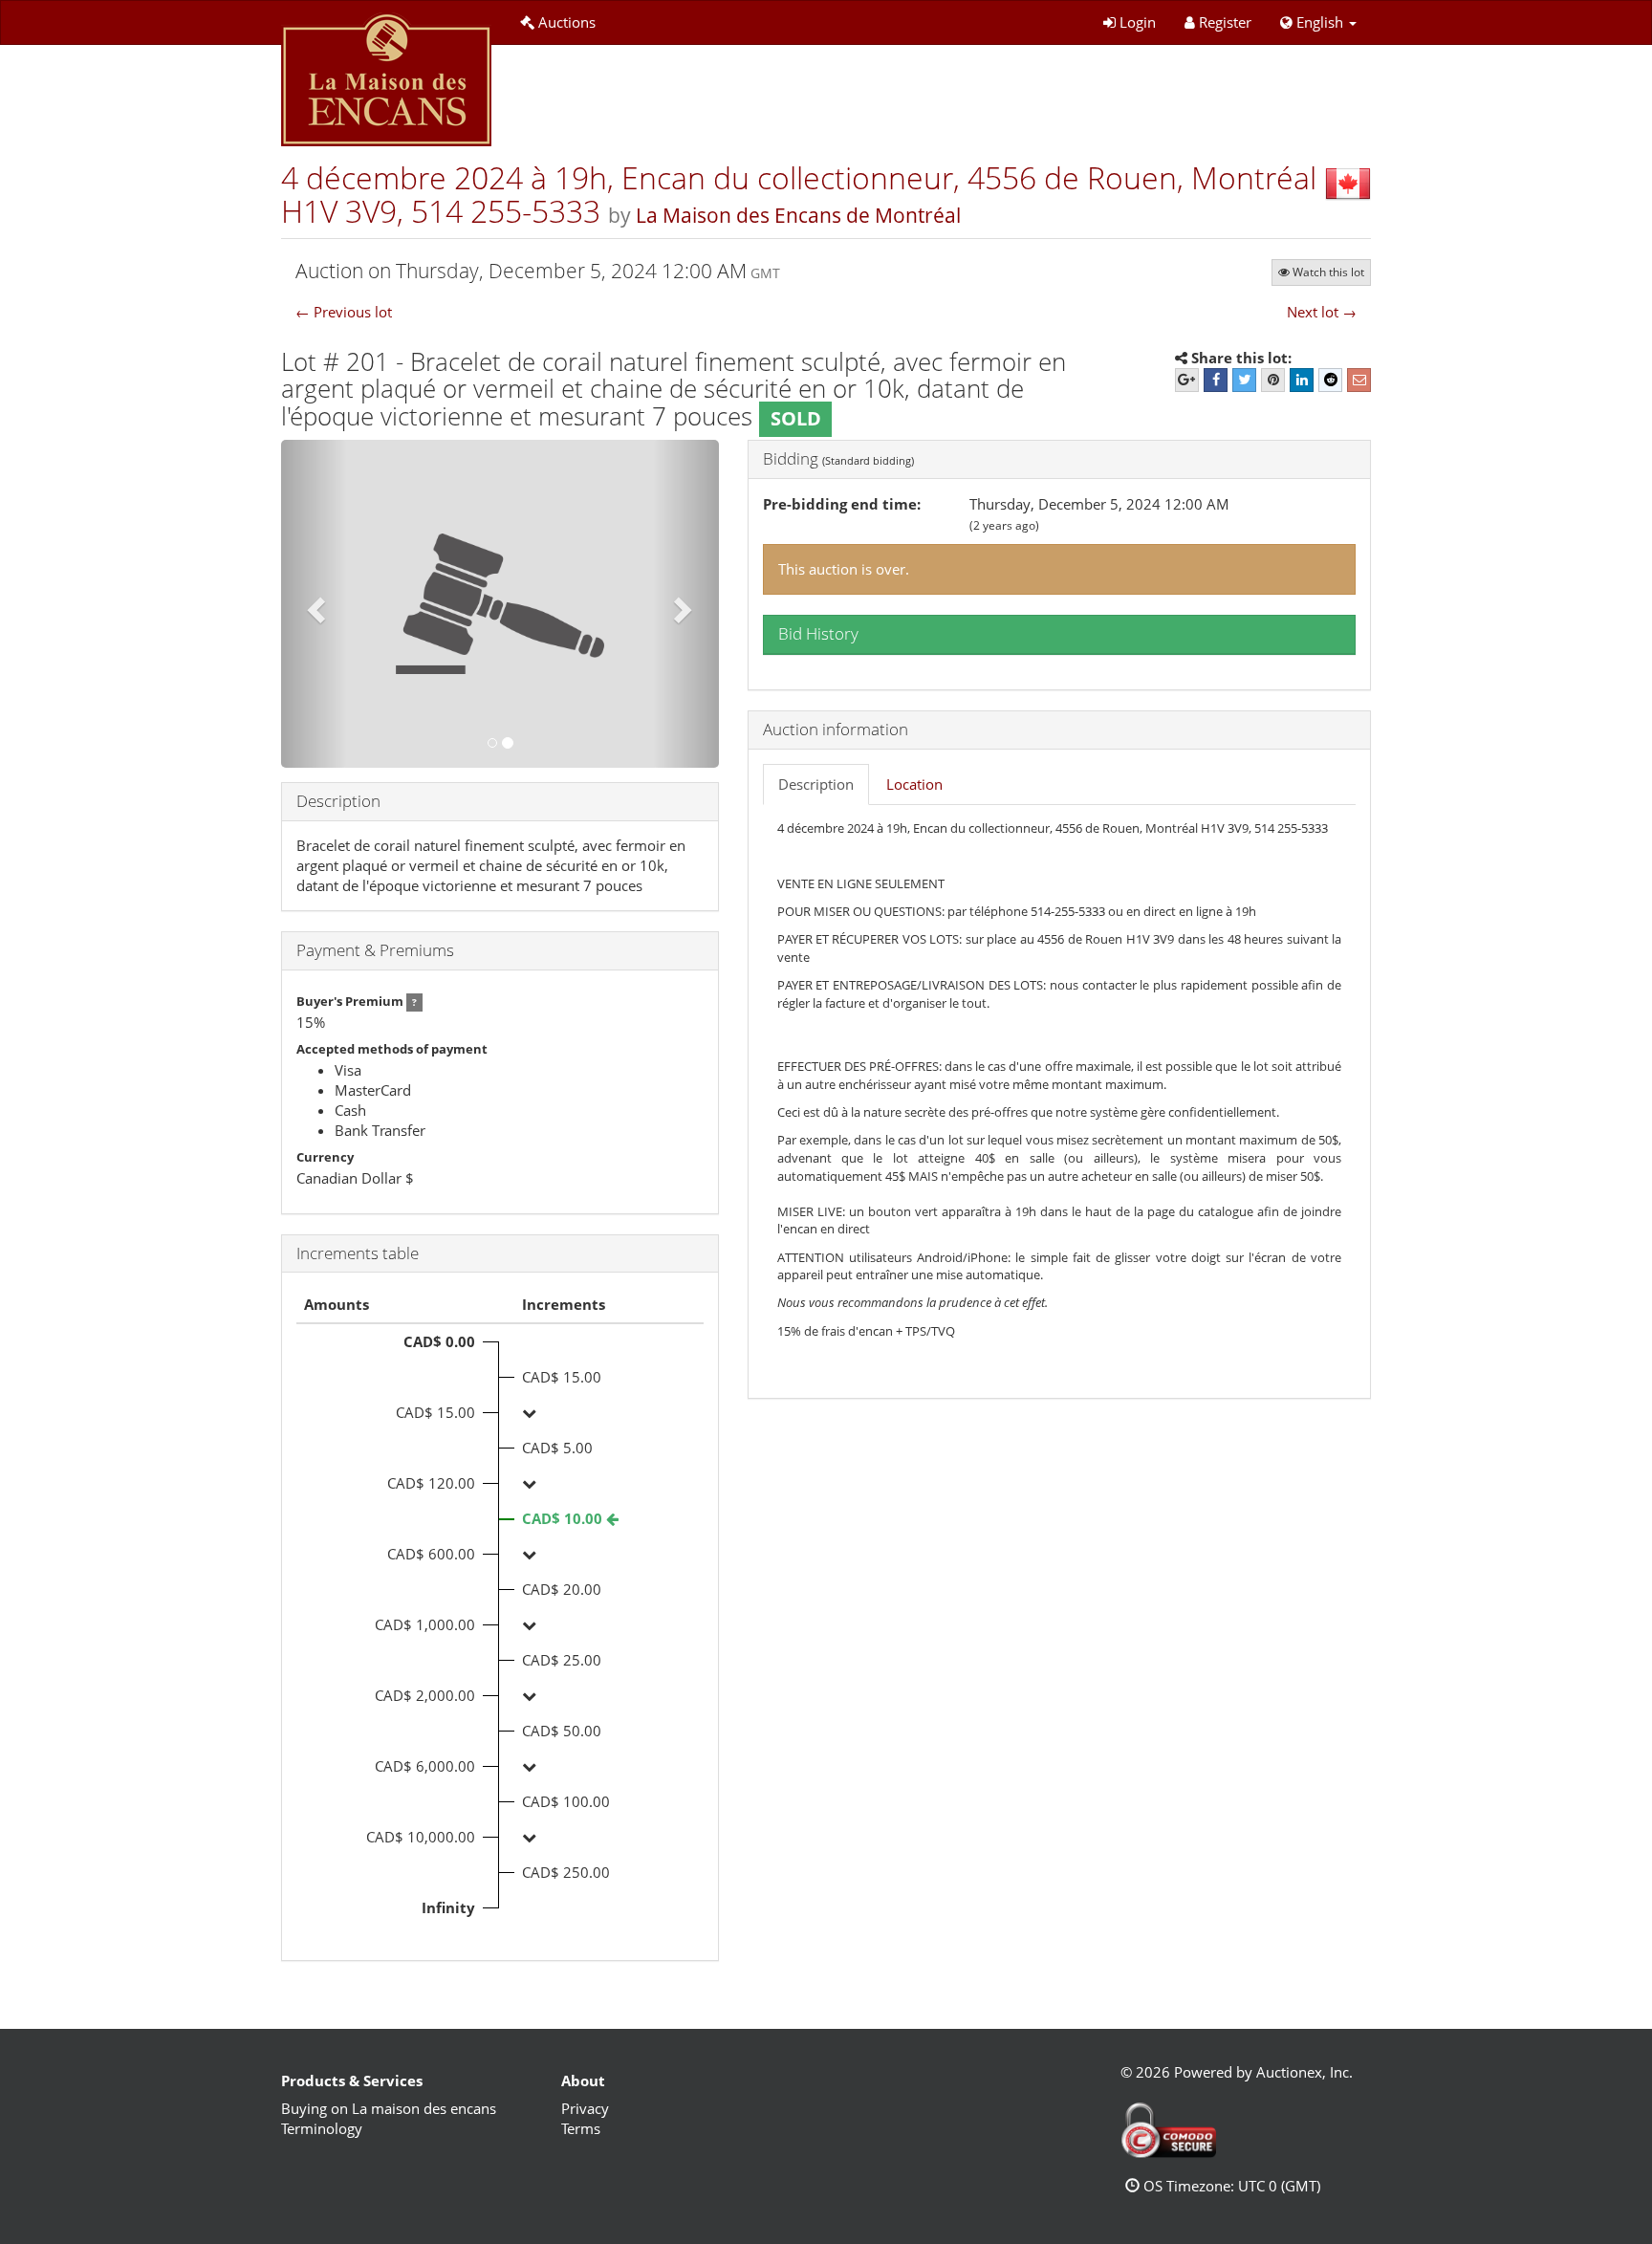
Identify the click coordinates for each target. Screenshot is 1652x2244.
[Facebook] (1216, 380)
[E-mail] (1359, 380)
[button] (1318, 22)
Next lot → (1322, 312)
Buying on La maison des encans (389, 2108)
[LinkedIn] (1302, 380)
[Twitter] (1244, 380)
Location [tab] (914, 784)
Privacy (585, 2108)
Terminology (322, 2128)
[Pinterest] (1273, 380)
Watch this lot (1328, 272)
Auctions (567, 22)
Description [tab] (816, 784)
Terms (581, 2128)
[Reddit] (1330, 380)
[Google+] (1187, 380)
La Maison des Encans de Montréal (798, 215)
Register (1225, 22)
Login (1138, 22)
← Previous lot (344, 312)
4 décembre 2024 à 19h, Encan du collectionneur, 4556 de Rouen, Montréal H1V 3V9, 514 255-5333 (799, 194)
